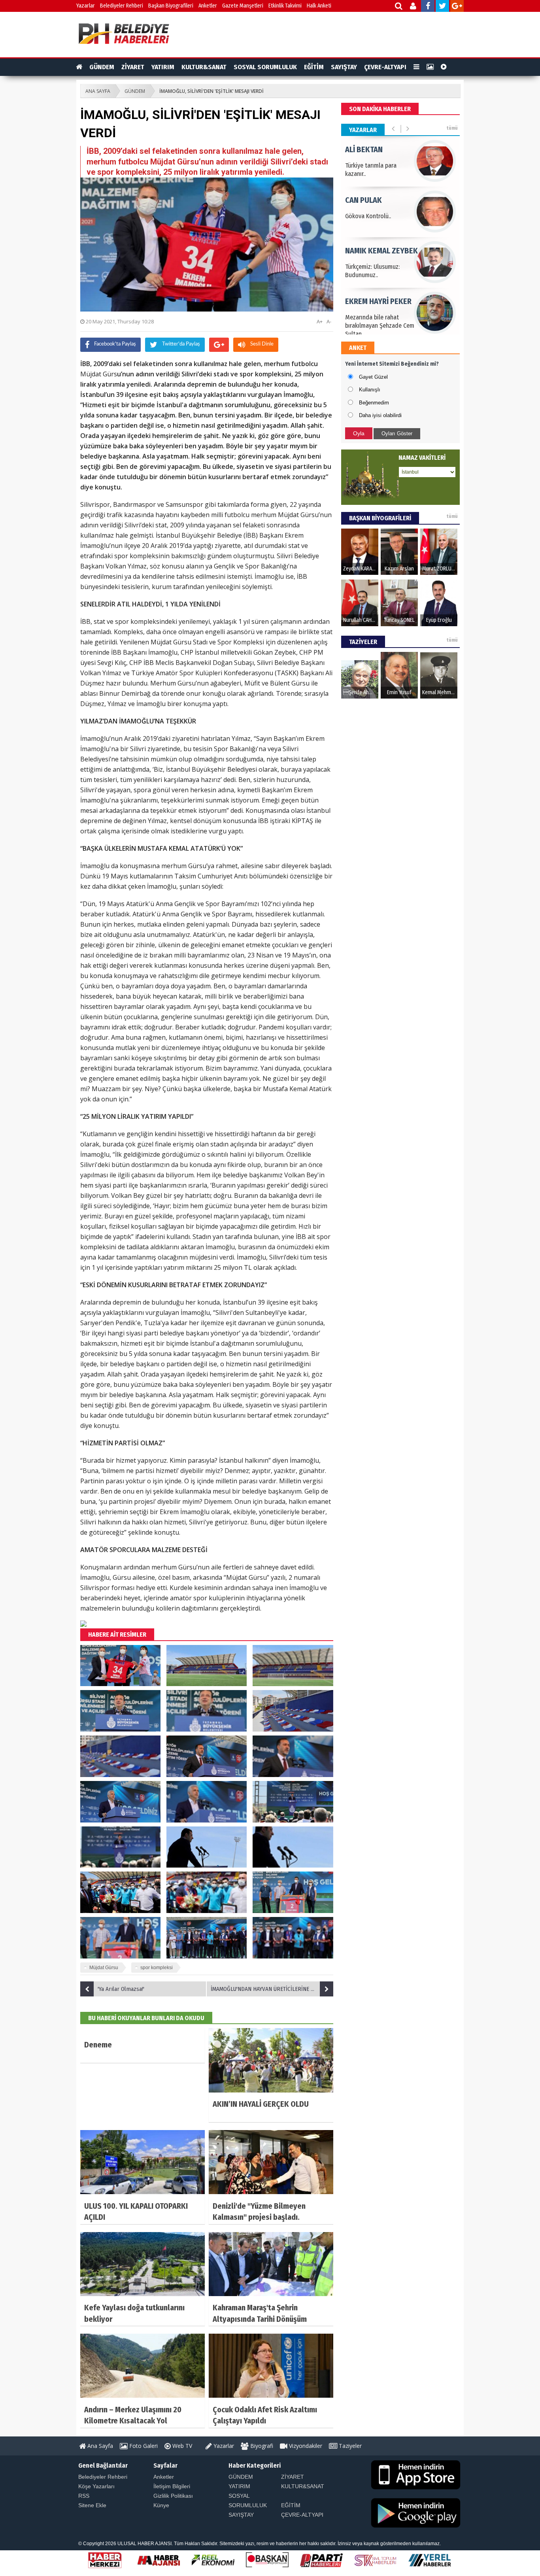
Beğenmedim (374, 403)
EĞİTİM (314, 67)
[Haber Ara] (399, 7)
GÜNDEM (102, 67)
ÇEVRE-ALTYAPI (385, 67)
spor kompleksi (157, 1968)
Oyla (359, 433)
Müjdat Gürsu (104, 1968)
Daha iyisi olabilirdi (380, 415)
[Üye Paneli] (414, 7)
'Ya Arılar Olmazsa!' (121, 1989)
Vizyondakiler (305, 2446)
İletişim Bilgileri (172, 2486)
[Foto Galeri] (430, 67)
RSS (84, 2496)
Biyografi (261, 2446)
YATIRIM (163, 67)
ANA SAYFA (98, 91)
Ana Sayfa (99, 2446)
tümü (452, 128)
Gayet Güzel (373, 377)
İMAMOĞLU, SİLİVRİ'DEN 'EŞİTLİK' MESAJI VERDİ (211, 91)
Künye (161, 2505)
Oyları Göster (397, 433)
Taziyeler (349, 2446)
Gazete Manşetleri (243, 6)
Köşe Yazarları (96, 2486)
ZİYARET (133, 67)
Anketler (208, 6)
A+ (320, 321)
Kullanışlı (370, 390)
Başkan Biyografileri (171, 6)
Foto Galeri (143, 2446)
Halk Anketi (319, 6)
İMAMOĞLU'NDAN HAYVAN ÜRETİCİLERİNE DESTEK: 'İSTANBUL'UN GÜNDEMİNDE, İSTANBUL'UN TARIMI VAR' (272, 1989)
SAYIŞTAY (344, 67)
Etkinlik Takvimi (285, 6)
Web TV (181, 2446)
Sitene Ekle (92, 2505)
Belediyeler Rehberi (122, 6)
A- (329, 321)
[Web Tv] (444, 67)
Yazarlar (86, 6)
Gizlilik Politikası (173, 2496)
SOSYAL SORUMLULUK (265, 67)
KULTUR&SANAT (204, 67)
